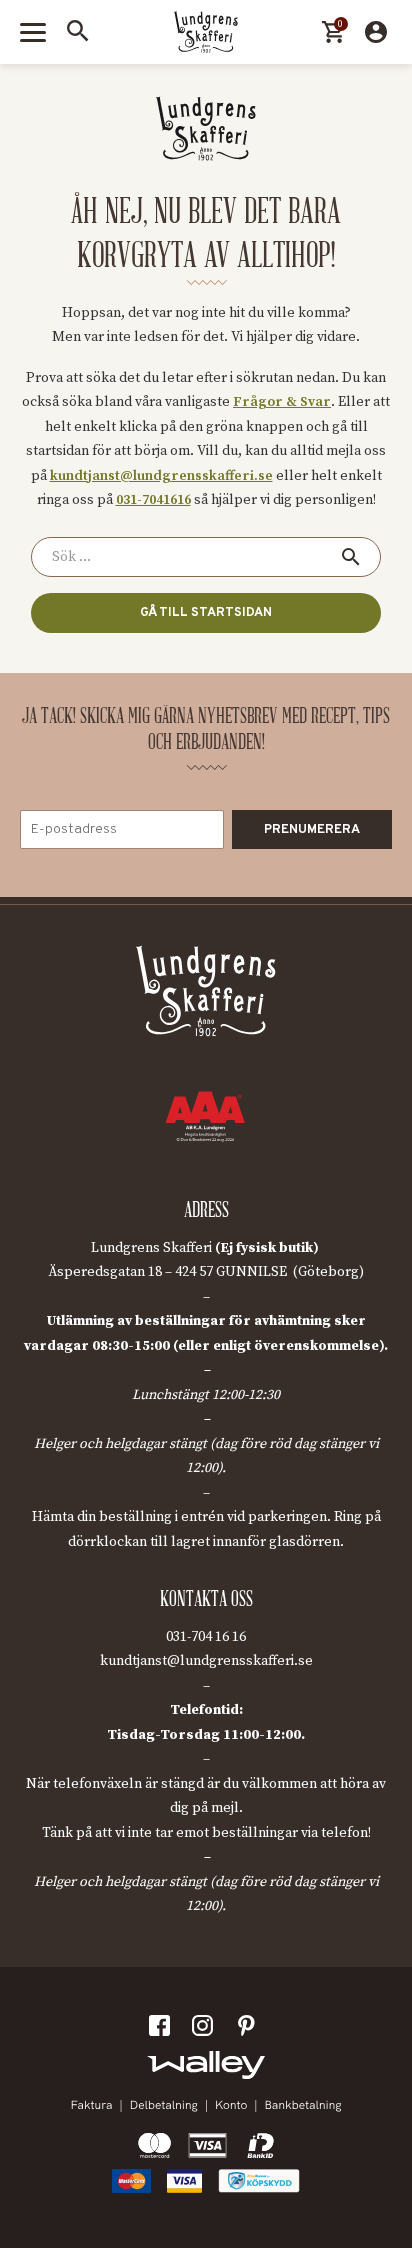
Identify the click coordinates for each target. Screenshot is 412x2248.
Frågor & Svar (282, 402)
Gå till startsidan (206, 613)
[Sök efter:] (206, 557)
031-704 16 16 (206, 1637)
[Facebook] (162, 2030)
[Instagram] (205, 2030)
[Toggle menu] (33, 32)
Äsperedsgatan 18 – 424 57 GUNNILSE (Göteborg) (206, 1272)
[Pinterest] (249, 2030)
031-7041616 (153, 500)
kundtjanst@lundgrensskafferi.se (161, 476)
